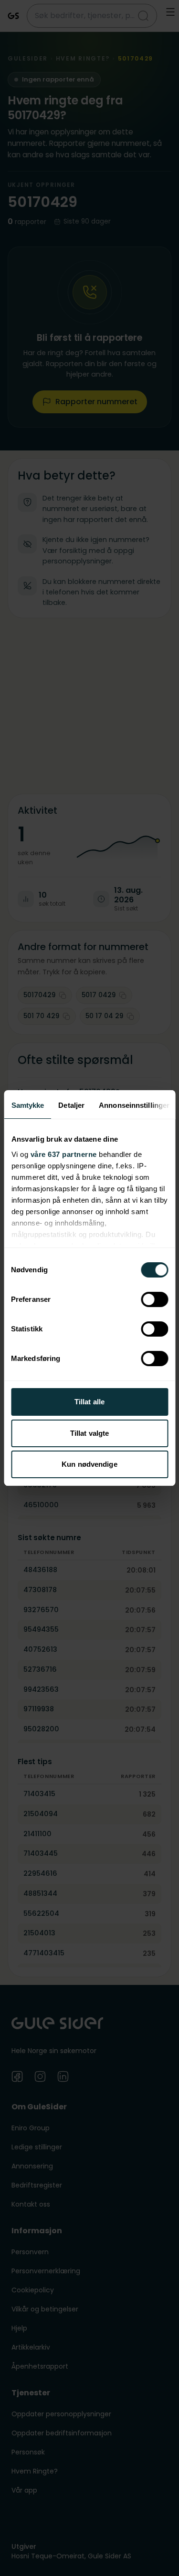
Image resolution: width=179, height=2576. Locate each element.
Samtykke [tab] (27, 1105)
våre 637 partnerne (63, 1154)
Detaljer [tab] (71, 1105)
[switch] (154, 1299)
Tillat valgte (89, 1433)
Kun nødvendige (89, 1464)
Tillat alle (89, 1402)
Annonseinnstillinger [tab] (134, 1105)
